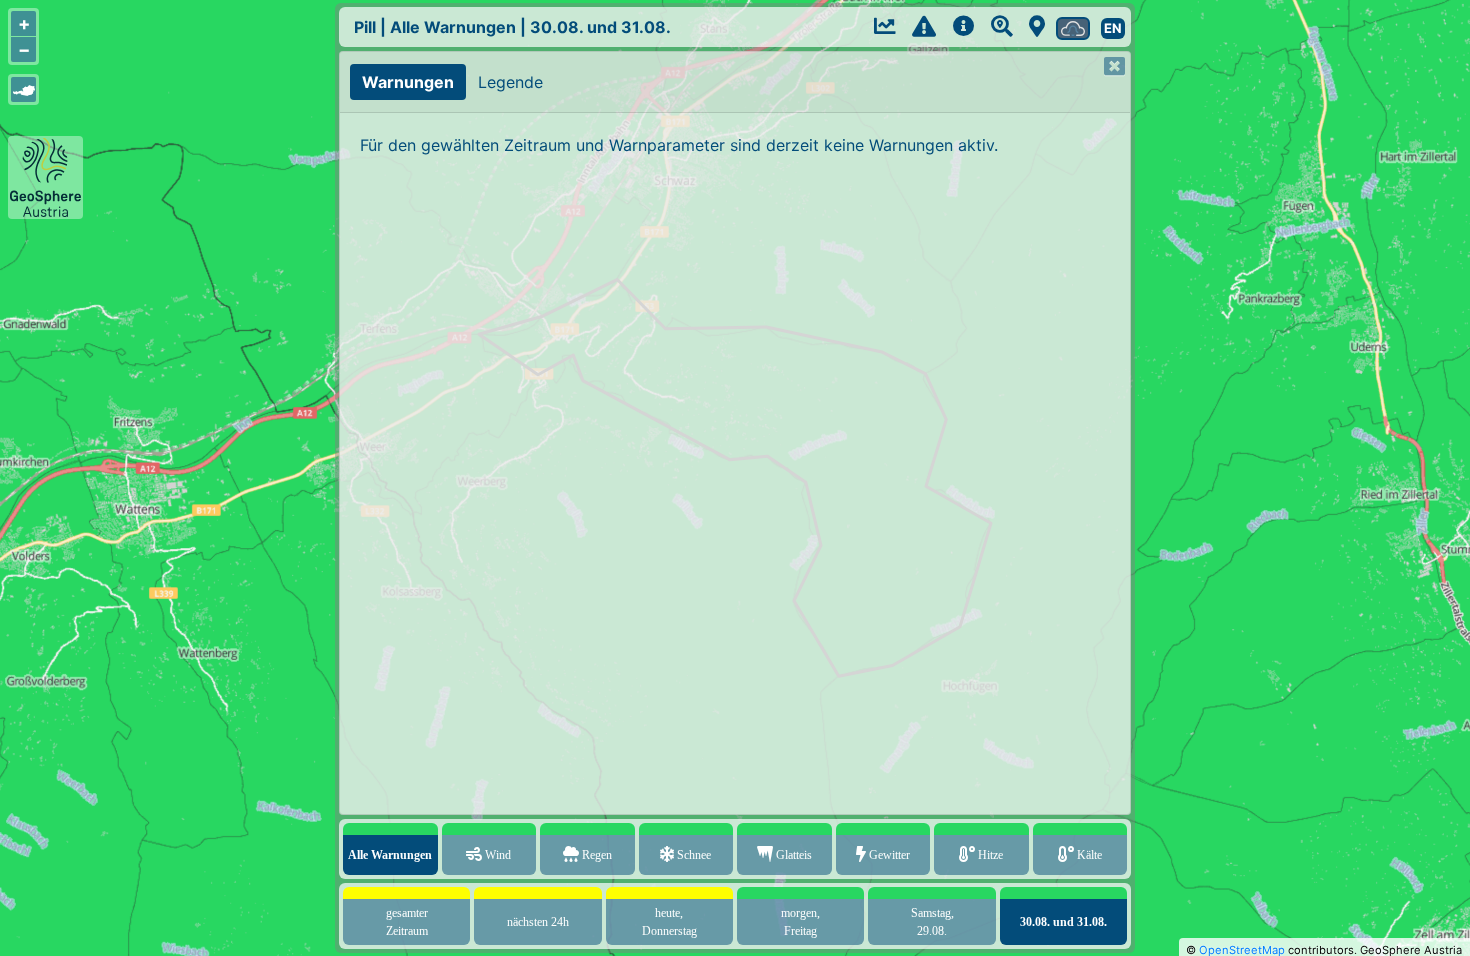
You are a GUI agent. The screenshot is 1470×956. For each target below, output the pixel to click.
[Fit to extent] (23, 89)
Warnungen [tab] (408, 82)
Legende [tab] (510, 82)
